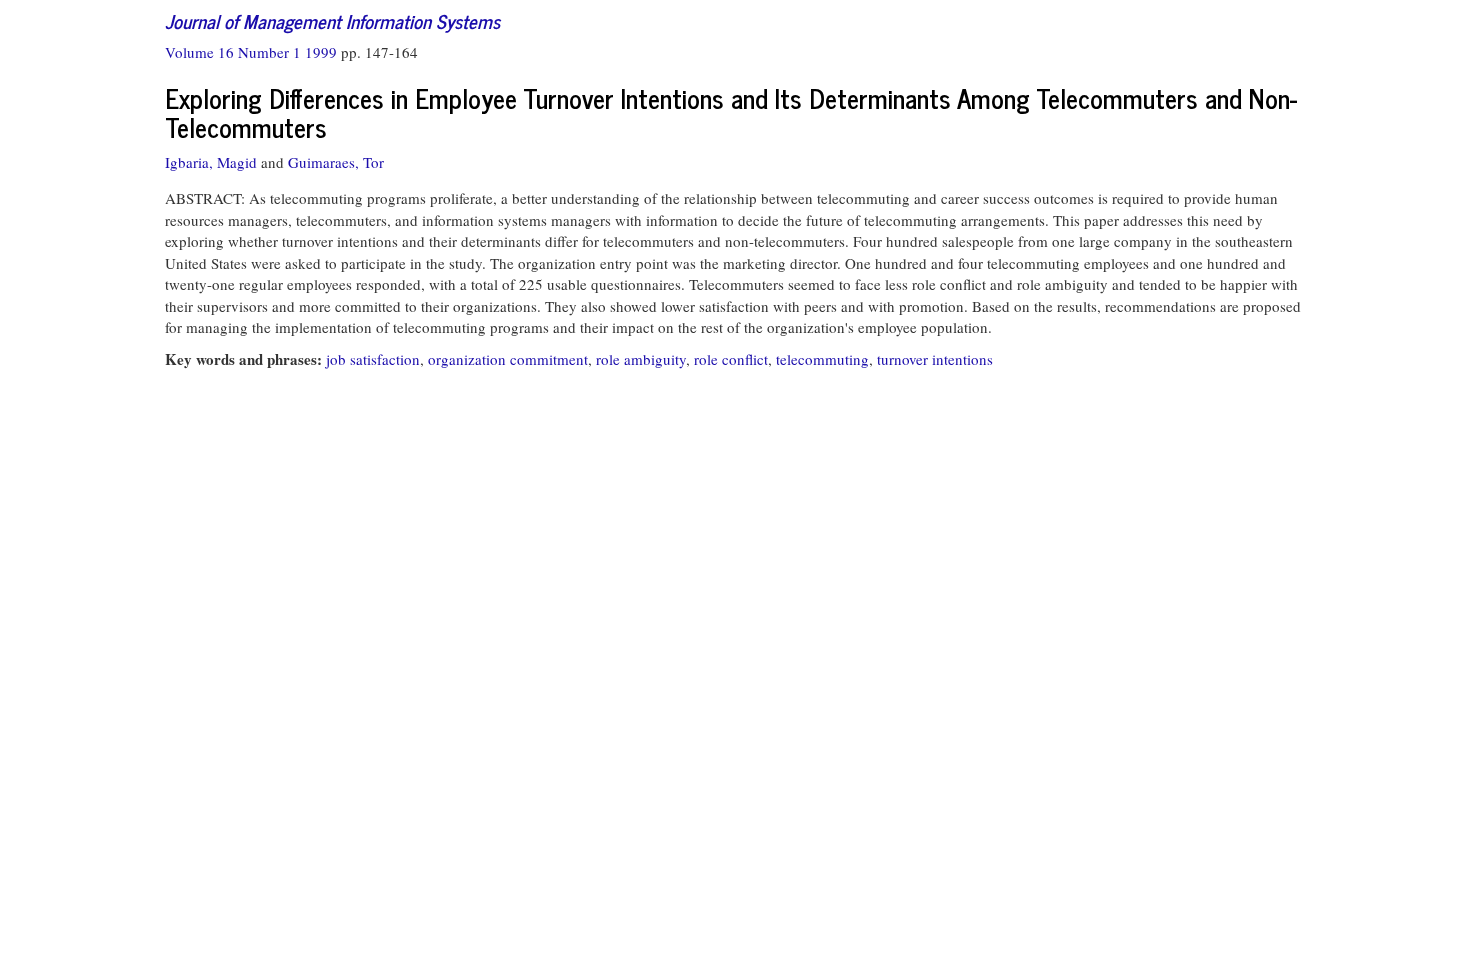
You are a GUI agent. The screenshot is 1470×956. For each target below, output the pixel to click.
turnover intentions (935, 359)
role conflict (731, 359)
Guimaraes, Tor (336, 162)
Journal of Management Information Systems (332, 20)
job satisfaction (373, 359)
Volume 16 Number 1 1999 (253, 52)
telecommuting (822, 359)
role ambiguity (641, 359)
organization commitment (508, 359)
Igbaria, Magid (211, 162)
